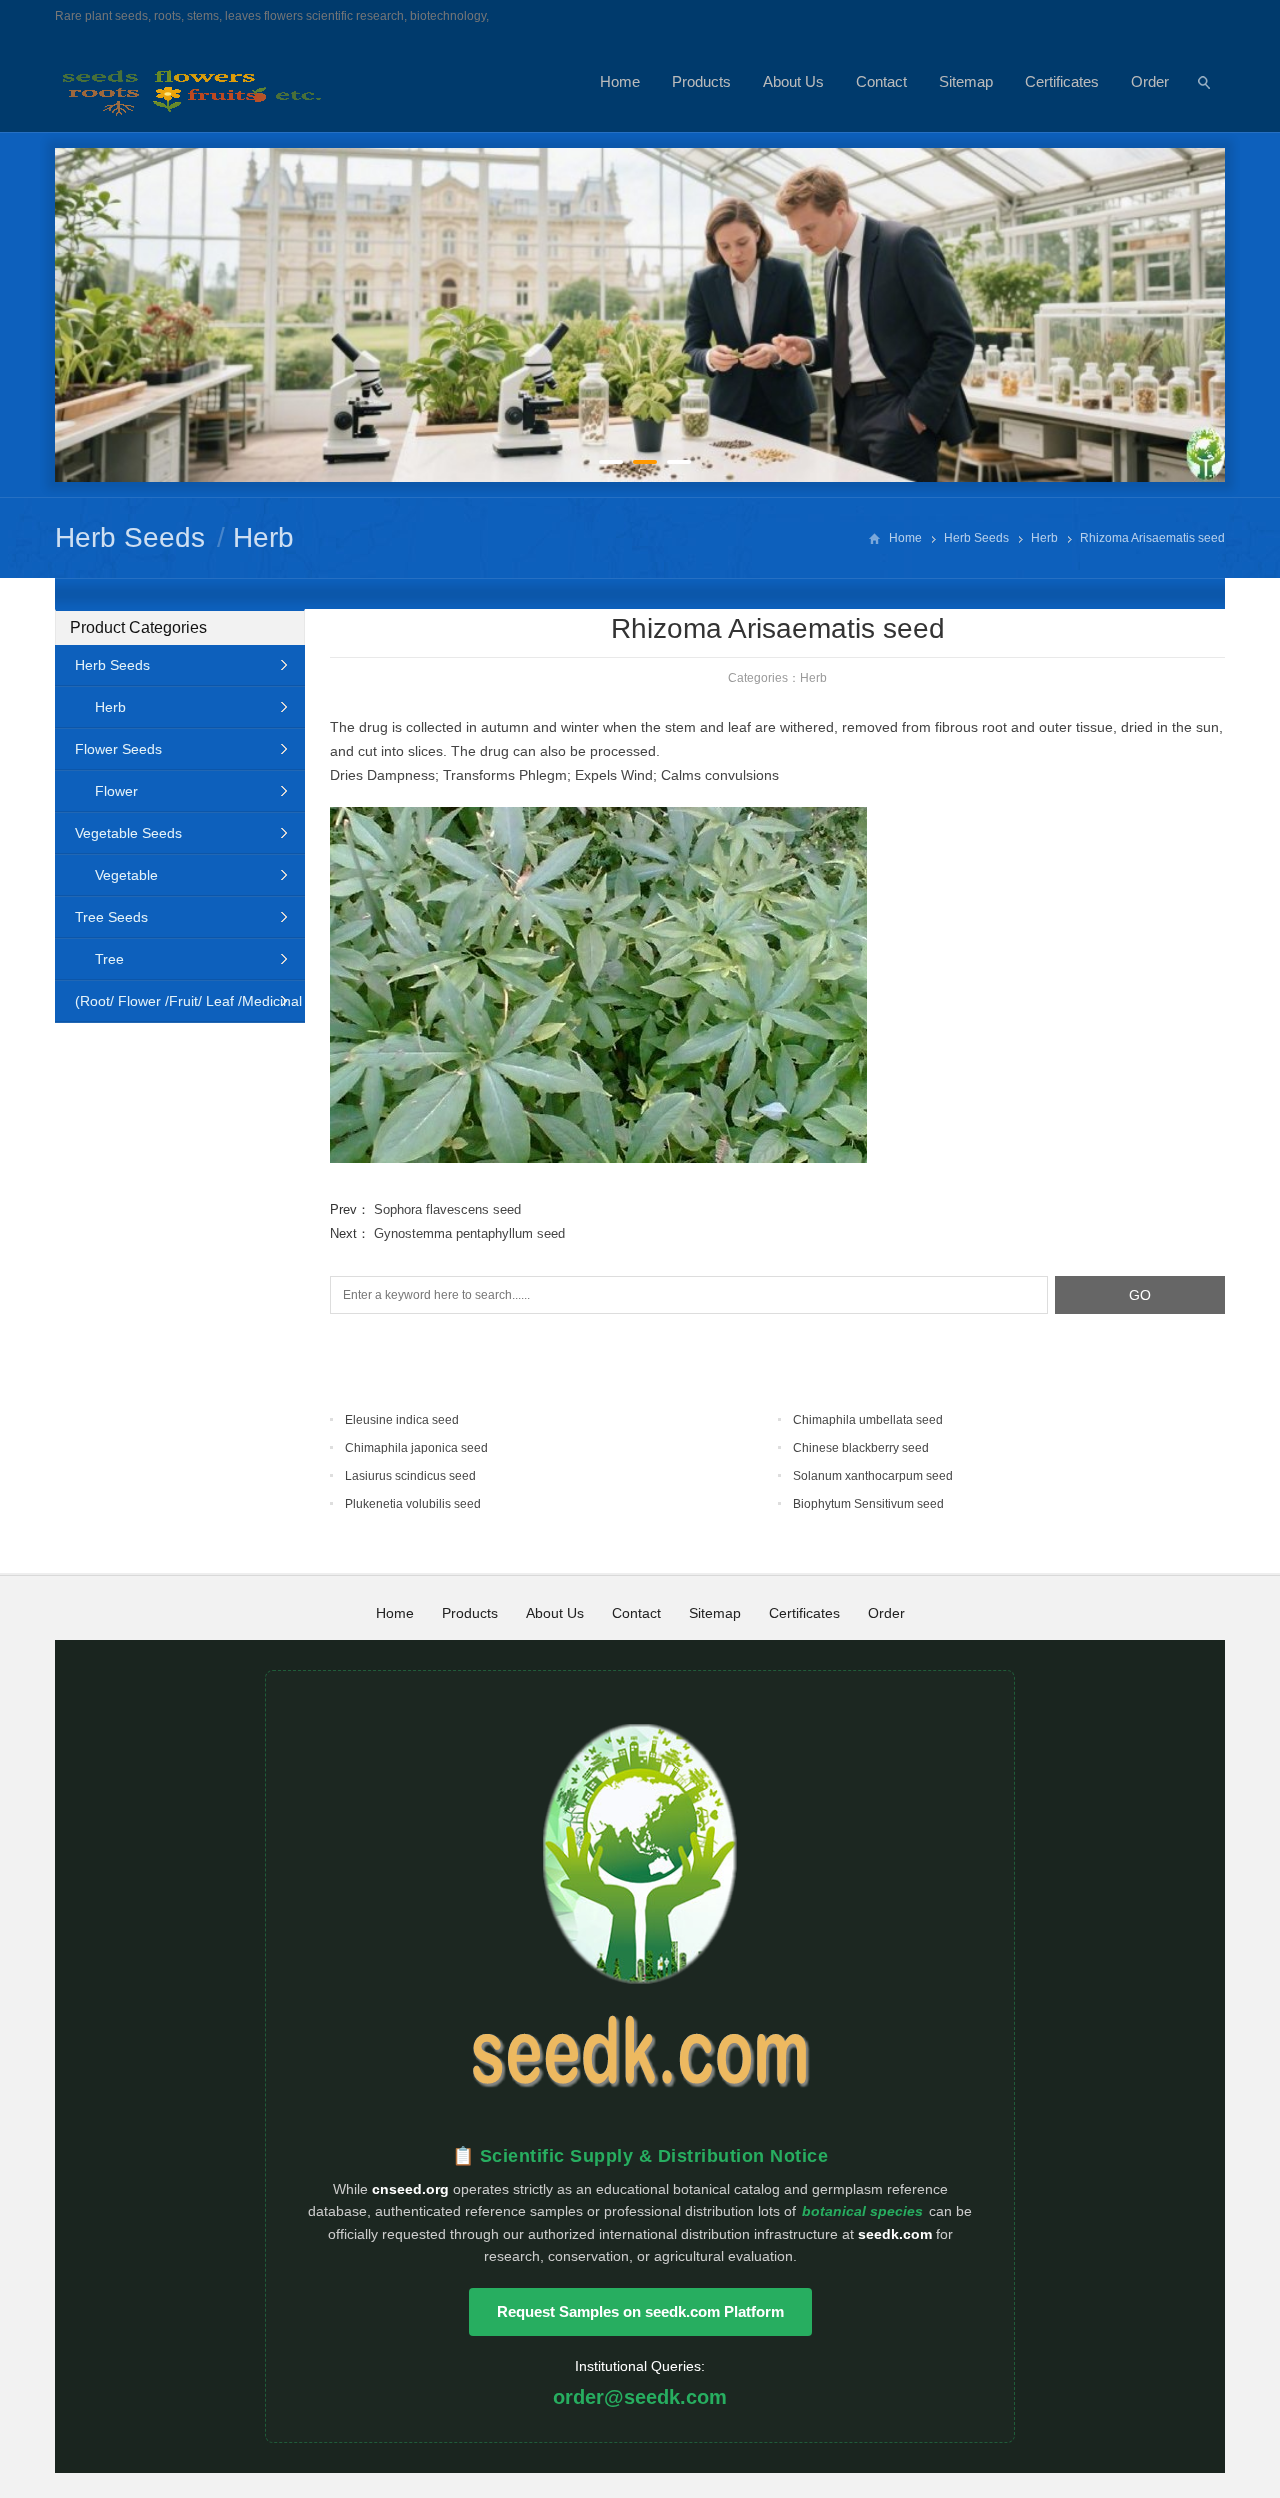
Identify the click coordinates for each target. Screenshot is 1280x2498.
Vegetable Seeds (128, 833)
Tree (109, 959)
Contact (881, 81)
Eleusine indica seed (402, 1420)
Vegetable (126, 875)
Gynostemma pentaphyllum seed (469, 1233)
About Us (793, 81)
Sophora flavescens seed (447, 1209)
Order (1150, 81)
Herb (263, 537)
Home (620, 81)
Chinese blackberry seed (861, 1448)
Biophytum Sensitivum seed (868, 1504)
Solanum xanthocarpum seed (873, 1476)
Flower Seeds (118, 749)
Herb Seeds (130, 537)
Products (701, 81)
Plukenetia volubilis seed (413, 1504)
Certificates (1062, 81)
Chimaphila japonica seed (416, 1448)
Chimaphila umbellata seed (868, 1420)
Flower (116, 791)
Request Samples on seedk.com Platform (640, 2311)
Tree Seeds (111, 917)
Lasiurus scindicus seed (410, 1476)
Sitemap (966, 81)
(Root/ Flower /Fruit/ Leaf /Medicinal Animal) (178, 1007)
